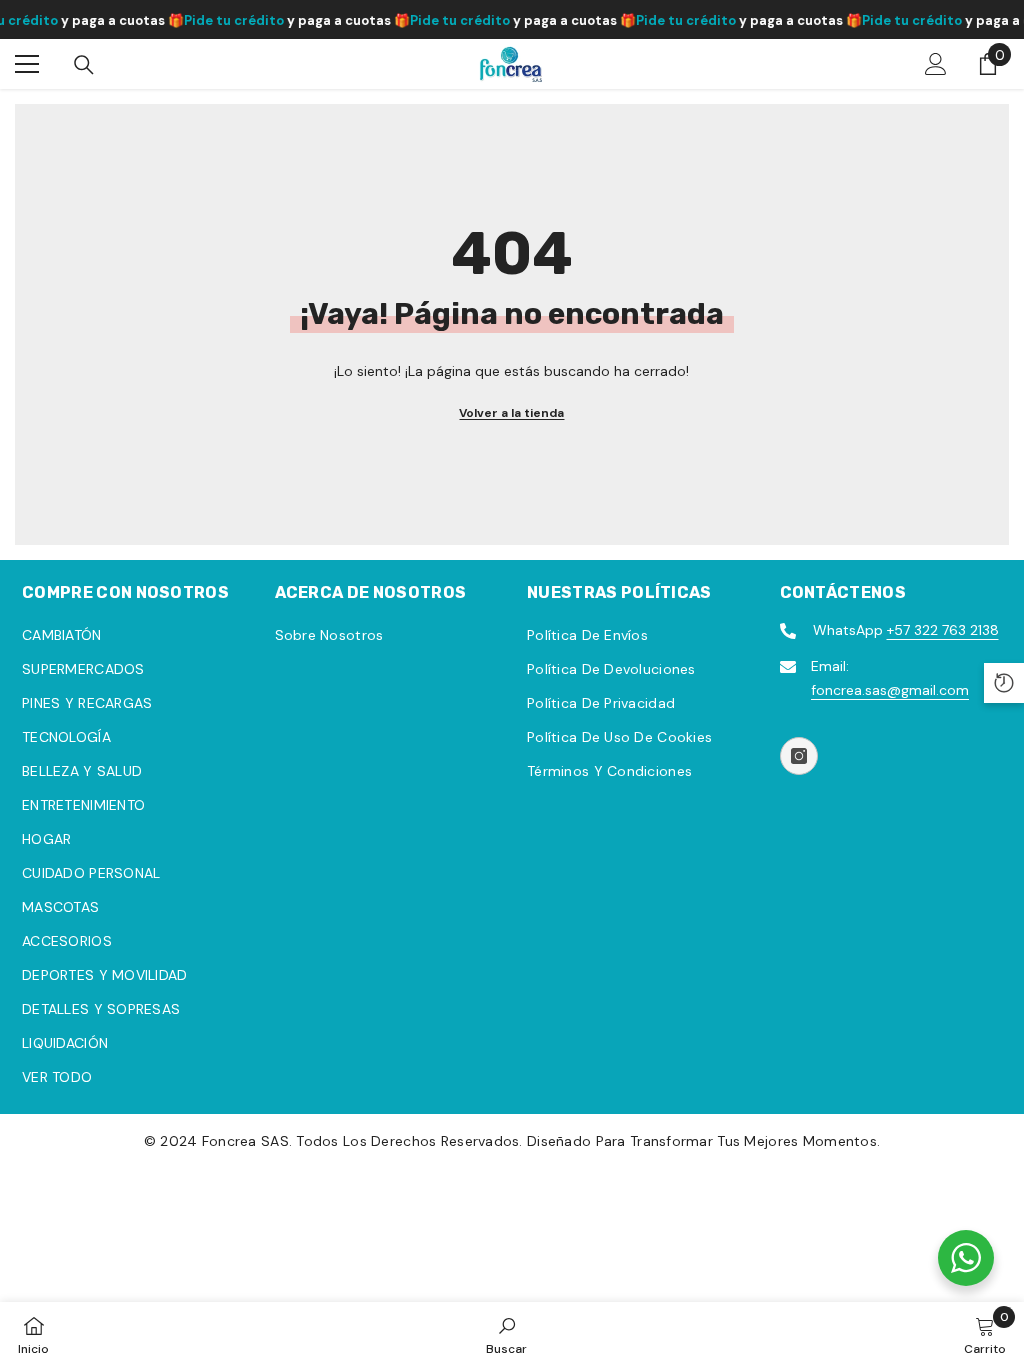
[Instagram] (799, 756)
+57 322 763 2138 (943, 630)
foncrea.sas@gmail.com (890, 690)
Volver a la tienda (511, 413)
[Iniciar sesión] (936, 64)
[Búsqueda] (84, 65)
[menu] (27, 64)
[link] (506, 1334)
